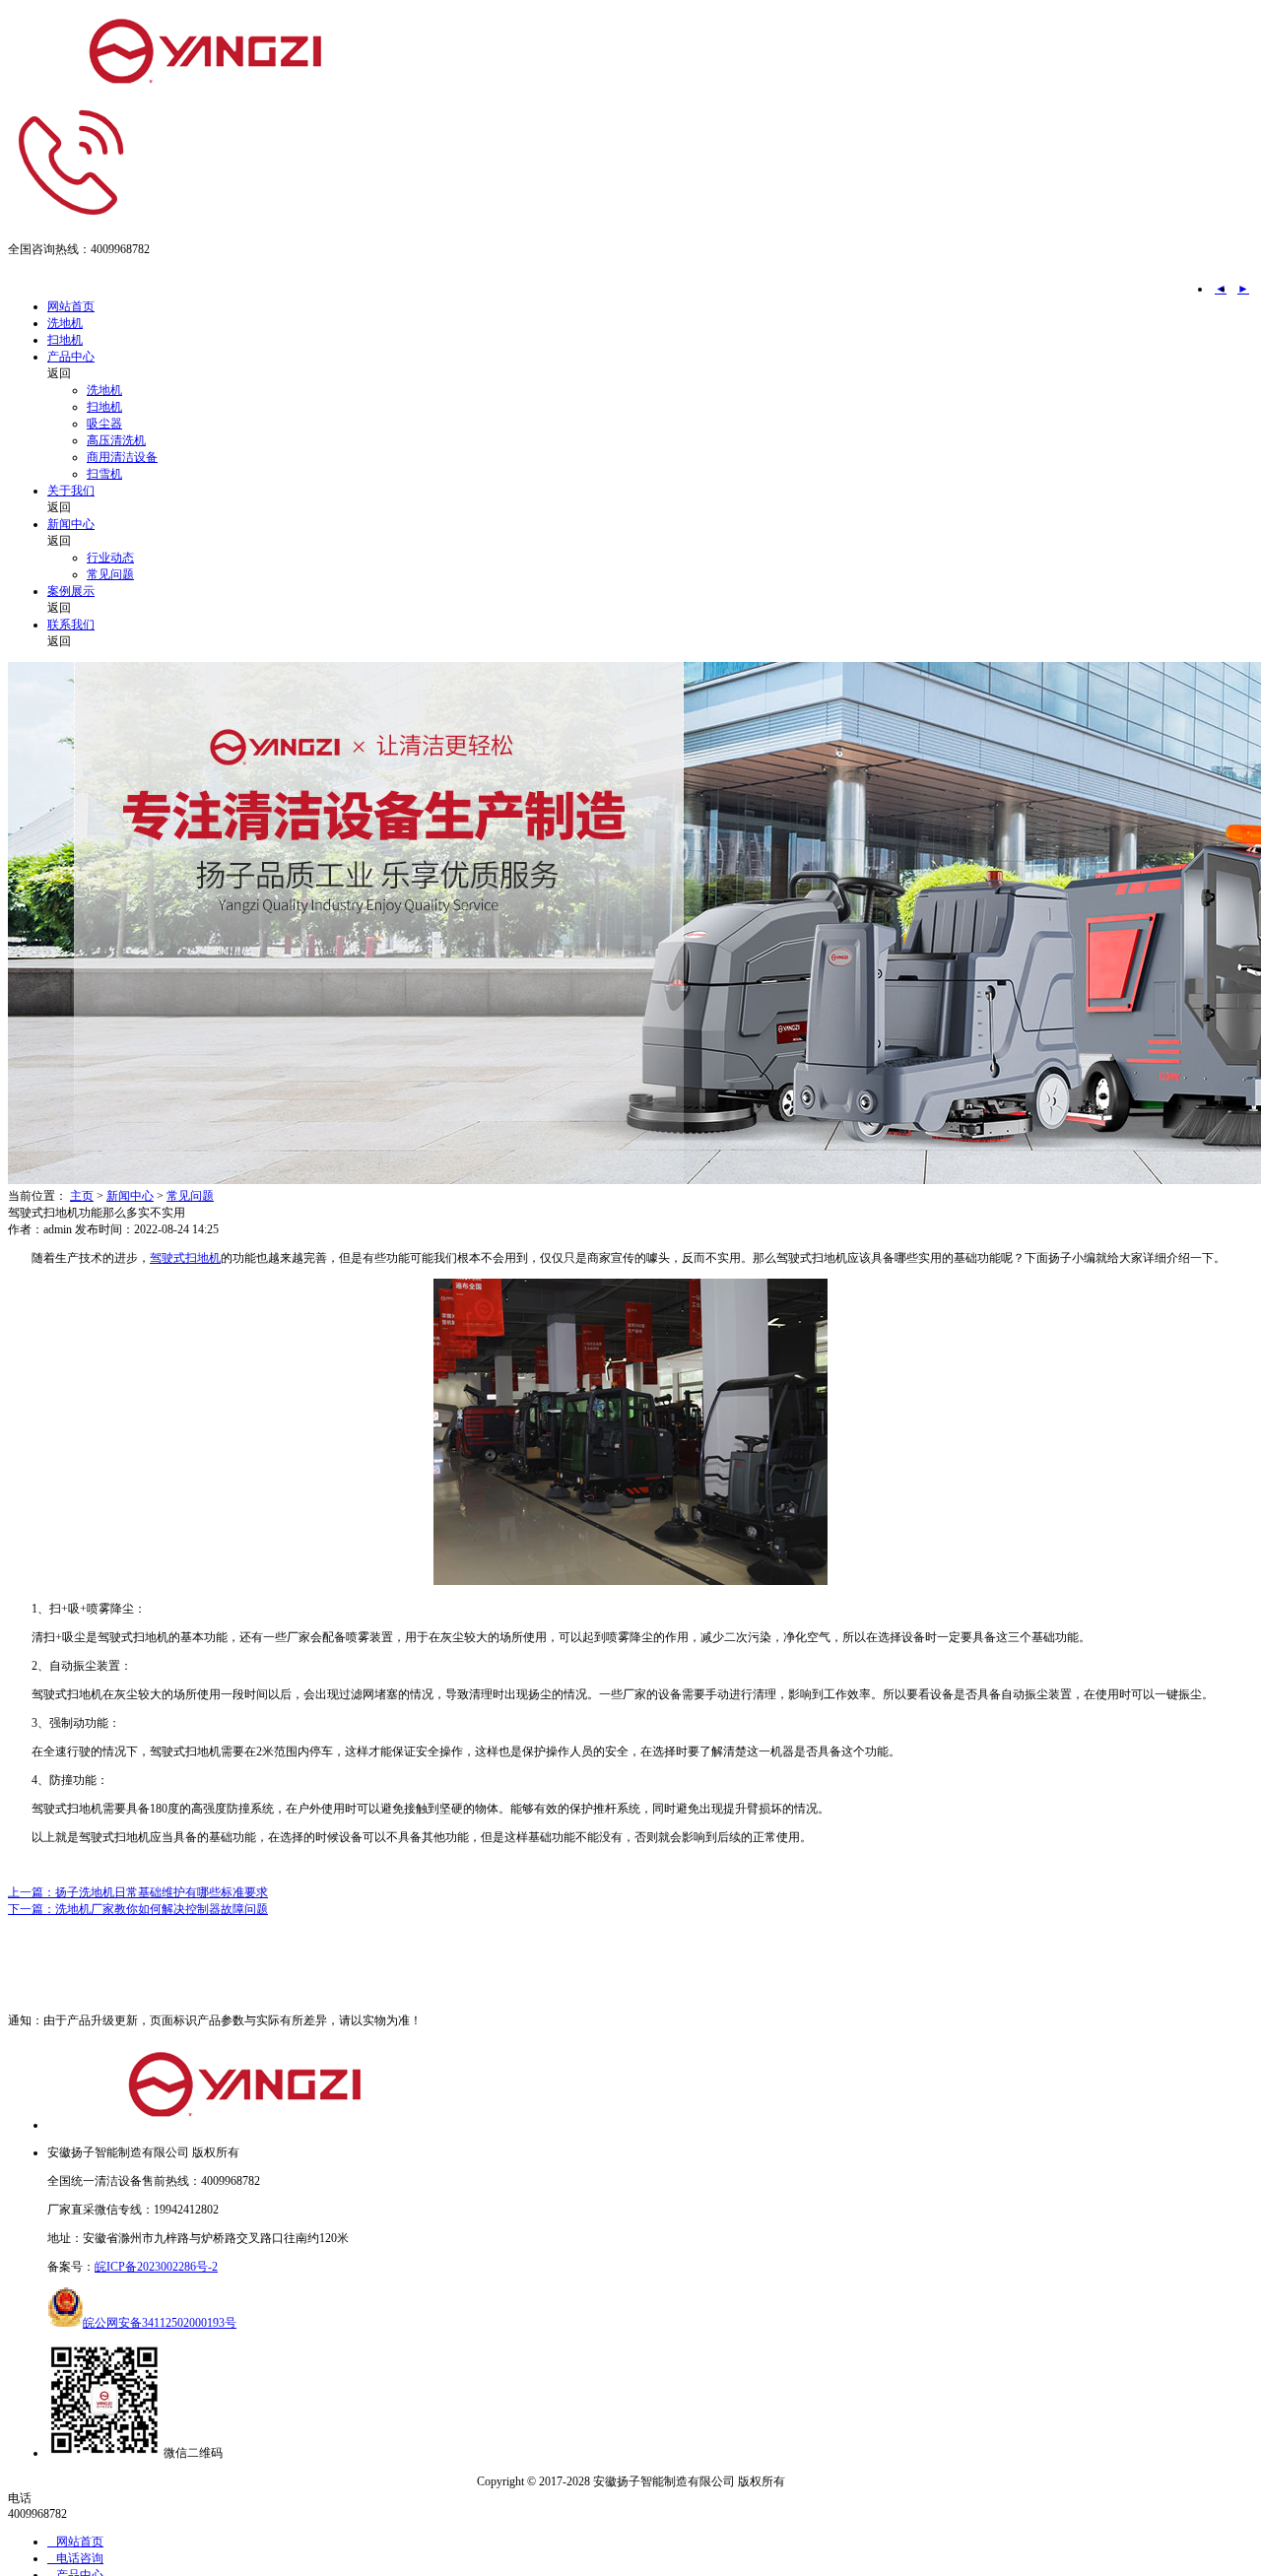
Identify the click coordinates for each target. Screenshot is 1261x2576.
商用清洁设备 (122, 457)
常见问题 (110, 574)
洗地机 (65, 323)
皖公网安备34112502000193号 (160, 2323)
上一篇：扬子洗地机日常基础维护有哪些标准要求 (138, 1892)
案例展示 (71, 591)
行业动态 (110, 558)
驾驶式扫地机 (185, 1258)
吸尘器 (104, 424)
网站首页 (71, 306)
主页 (82, 1196)
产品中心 (71, 357)
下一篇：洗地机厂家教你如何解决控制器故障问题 (138, 1909)
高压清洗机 (116, 440)
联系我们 (71, 625)
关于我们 (71, 491)
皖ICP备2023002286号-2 (156, 2267)
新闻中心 (71, 524)
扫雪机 (104, 474)
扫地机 (65, 340)
